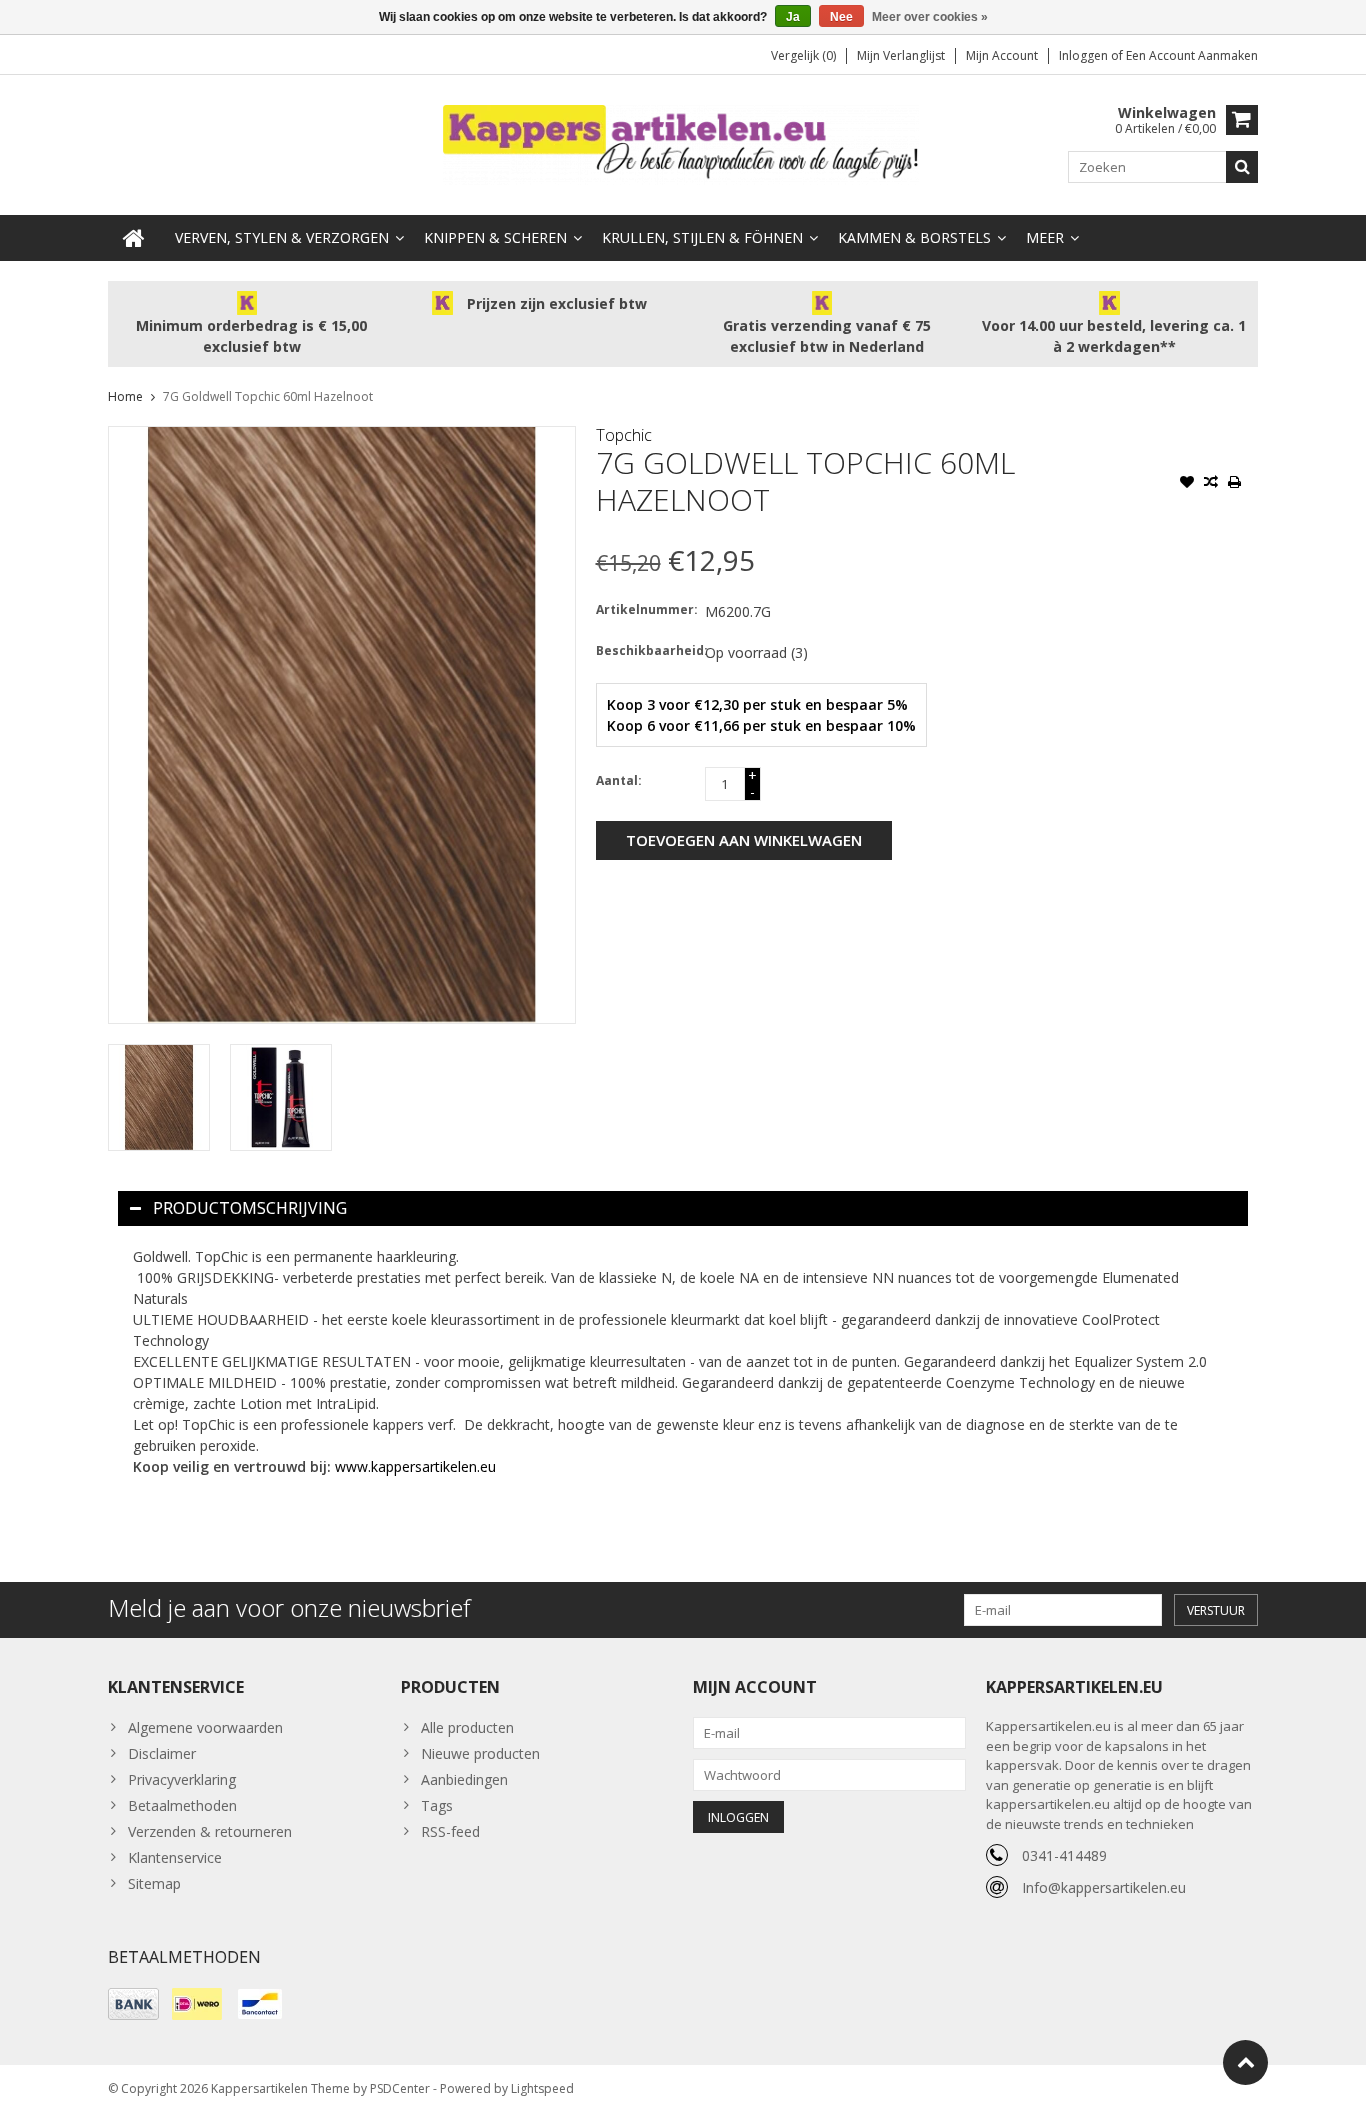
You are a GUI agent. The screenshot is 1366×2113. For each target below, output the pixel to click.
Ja (793, 17)
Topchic (624, 435)
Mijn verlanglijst (901, 55)
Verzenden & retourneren (210, 1831)
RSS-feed (450, 1831)
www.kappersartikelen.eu (415, 1466)
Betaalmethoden (182, 1805)
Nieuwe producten (480, 1753)
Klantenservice (175, 1857)
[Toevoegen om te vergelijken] (1211, 484)
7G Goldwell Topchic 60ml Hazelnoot (268, 396)
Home (125, 396)
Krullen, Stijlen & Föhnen (702, 237)
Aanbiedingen (464, 1779)
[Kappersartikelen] (683, 143)
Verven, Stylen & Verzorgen (282, 237)
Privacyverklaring (182, 1779)
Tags (437, 1805)
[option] (159, 1097)
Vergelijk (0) (803, 55)
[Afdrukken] (1235, 484)
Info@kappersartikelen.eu (1104, 1887)
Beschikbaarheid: (646, 650)
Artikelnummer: (646, 609)
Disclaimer (162, 1753)
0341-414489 (1064, 1855)
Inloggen (1085, 55)
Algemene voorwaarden (205, 1727)
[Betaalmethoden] (133, 2004)
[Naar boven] (1245, 2062)
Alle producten (467, 1727)
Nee (841, 17)
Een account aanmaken (1192, 55)
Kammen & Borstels (914, 237)
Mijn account (1002, 55)
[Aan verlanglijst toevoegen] (1187, 484)
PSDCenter (400, 2088)
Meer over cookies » (930, 17)
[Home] (134, 238)
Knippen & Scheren (495, 237)
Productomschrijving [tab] (250, 1208)
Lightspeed (542, 2088)
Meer (1045, 237)
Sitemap (154, 1883)
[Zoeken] (1242, 167)
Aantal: (619, 780)
